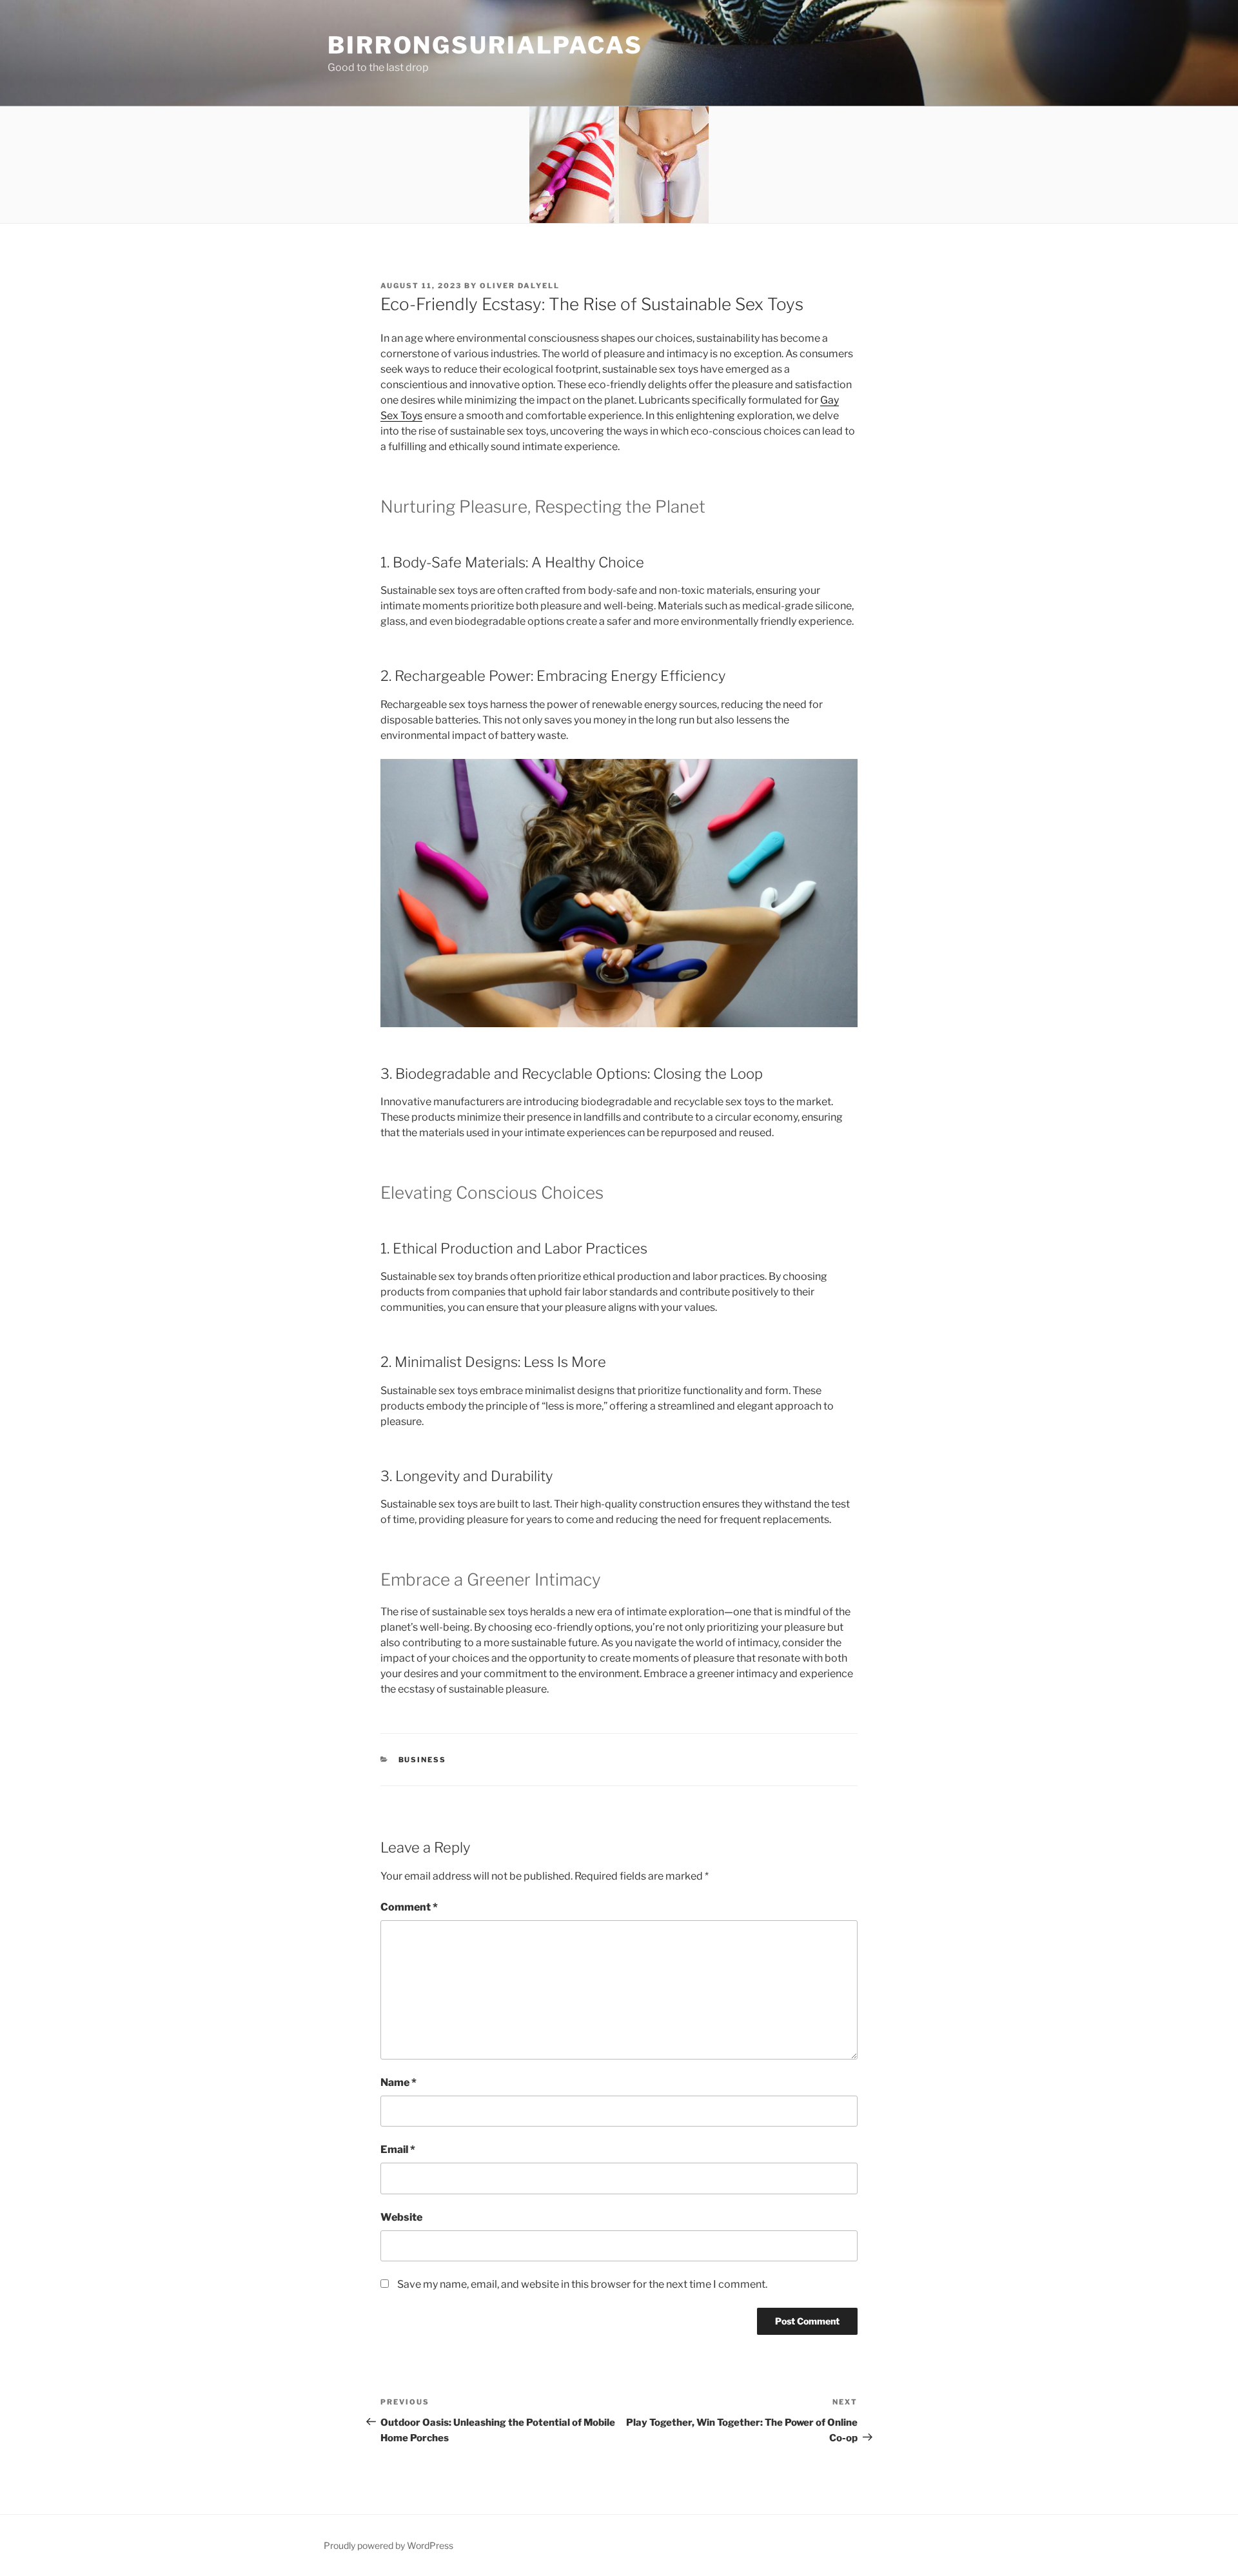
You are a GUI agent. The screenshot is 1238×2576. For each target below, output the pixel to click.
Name (398, 2082)
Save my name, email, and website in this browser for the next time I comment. (582, 2284)
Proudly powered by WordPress (388, 2545)
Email (398, 2149)
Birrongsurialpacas (485, 45)
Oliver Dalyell (520, 286)
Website (401, 2217)
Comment (409, 1907)
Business (423, 1760)
